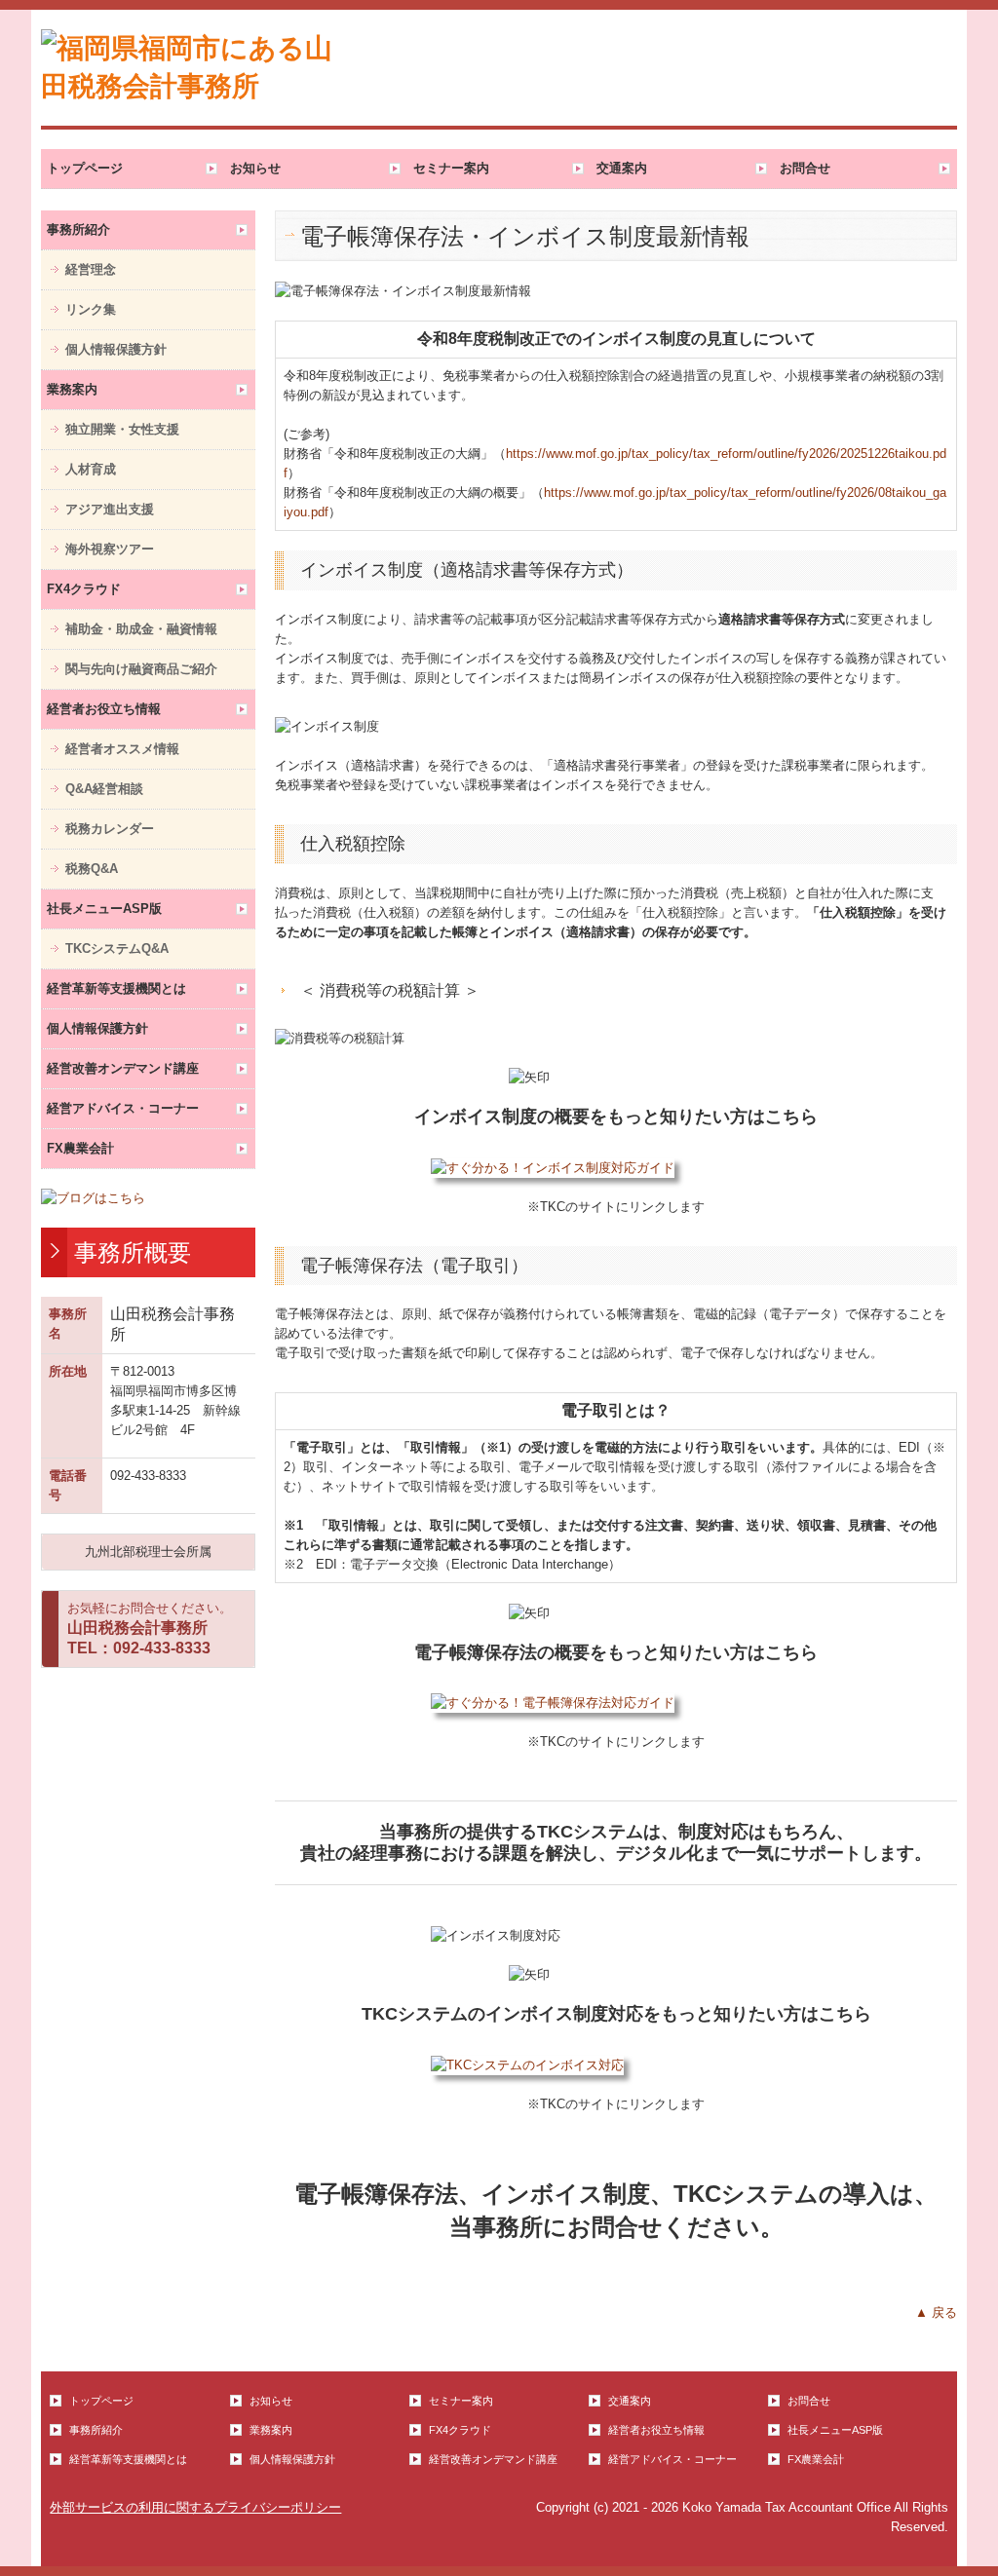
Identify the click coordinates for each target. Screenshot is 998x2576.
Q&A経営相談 (104, 789)
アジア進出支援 (110, 509)
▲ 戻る (936, 2312)
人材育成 (91, 469)
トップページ (85, 168)
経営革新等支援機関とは (116, 988)
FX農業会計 (80, 1148)
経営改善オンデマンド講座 (123, 1068)
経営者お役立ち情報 (104, 709)
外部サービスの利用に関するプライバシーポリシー (195, 2507)
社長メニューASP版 (104, 909)
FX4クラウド (84, 589)
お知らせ (255, 168)
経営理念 (91, 269)
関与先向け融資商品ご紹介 (141, 669)
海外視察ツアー (110, 549)
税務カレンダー (110, 829)
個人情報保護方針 (116, 349)
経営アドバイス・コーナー (123, 1108)
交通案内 (622, 168)
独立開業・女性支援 (122, 429)
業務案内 (72, 389)
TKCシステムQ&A (117, 948)
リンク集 (91, 309)
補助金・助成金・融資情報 (141, 629)
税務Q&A (92, 869)
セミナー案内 (451, 168)
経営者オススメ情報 (122, 749)
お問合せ (805, 168)
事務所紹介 (78, 229)
